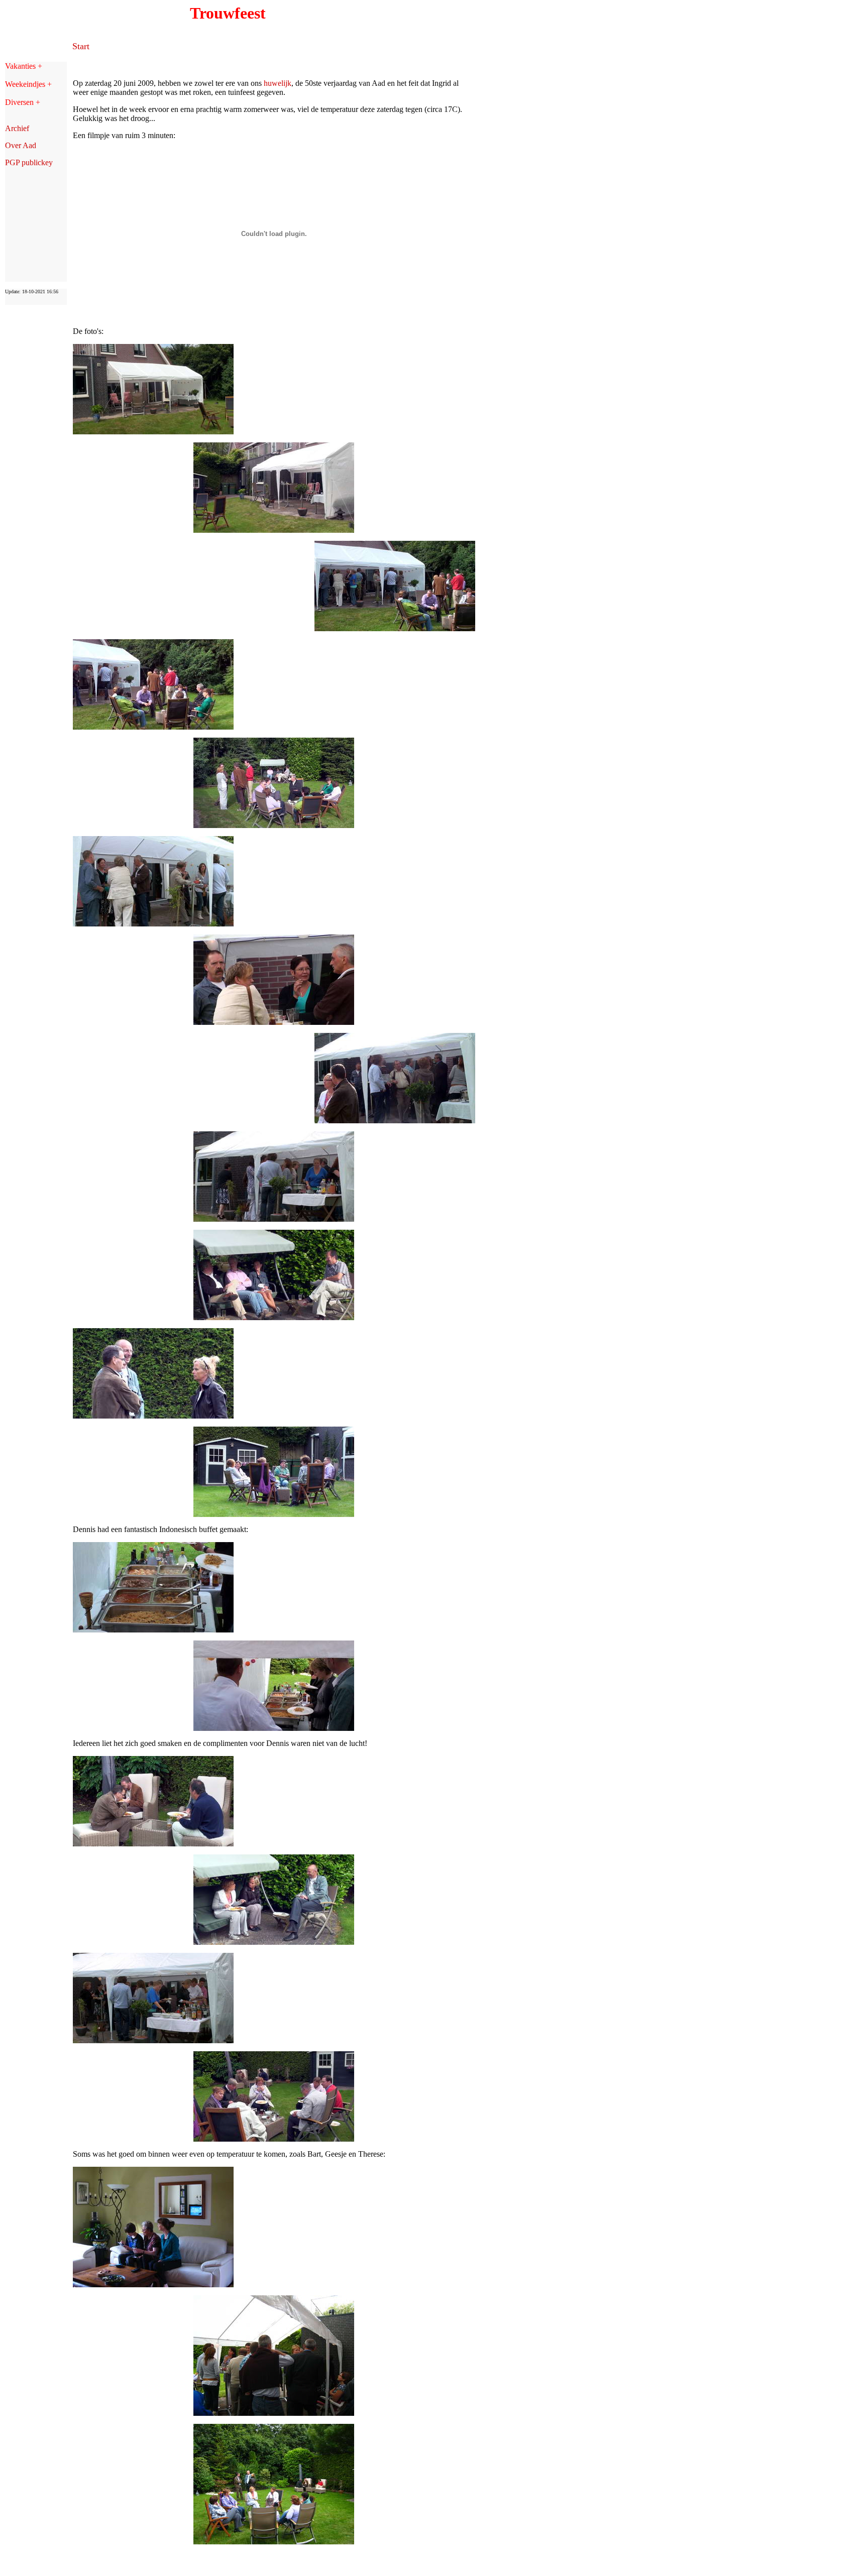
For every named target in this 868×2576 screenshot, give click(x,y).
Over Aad (21, 145)
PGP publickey (29, 162)
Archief (17, 128)
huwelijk (278, 83)
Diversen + (23, 102)
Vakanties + (24, 66)
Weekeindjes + (28, 84)
